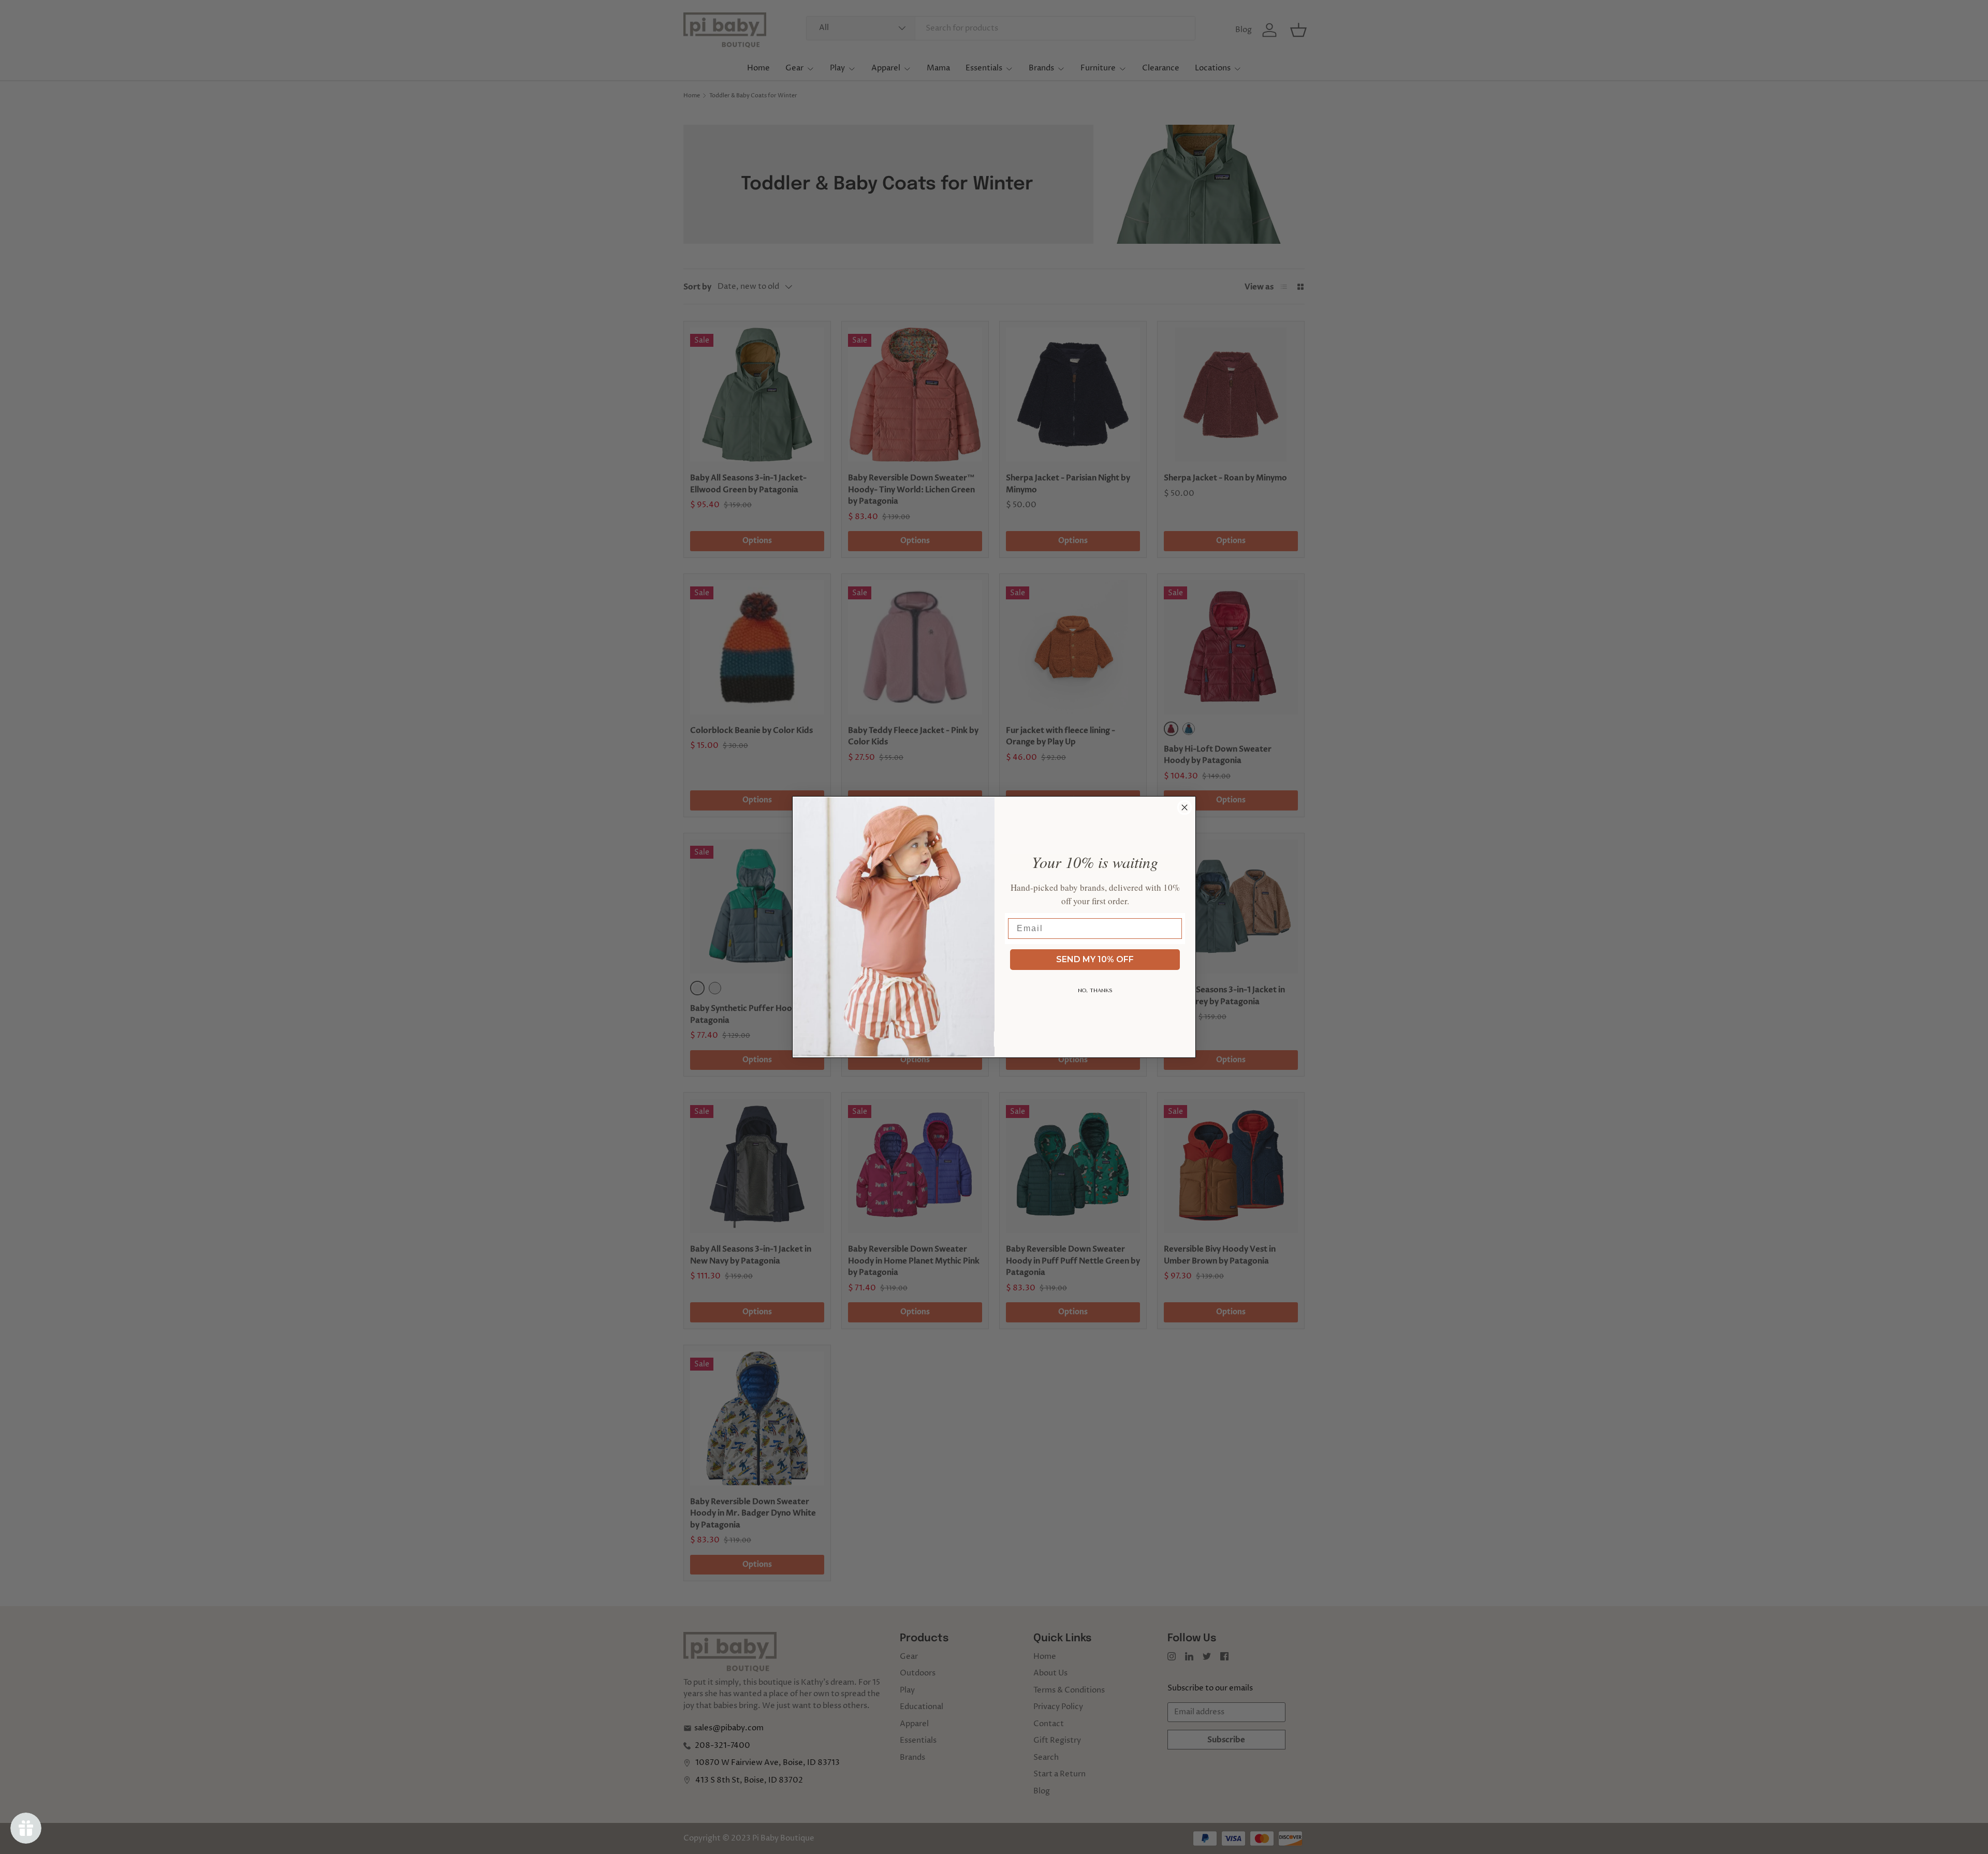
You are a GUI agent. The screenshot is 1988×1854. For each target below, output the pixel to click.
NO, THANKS (1095, 991)
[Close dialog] (1185, 807)
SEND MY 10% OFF (1095, 959)
